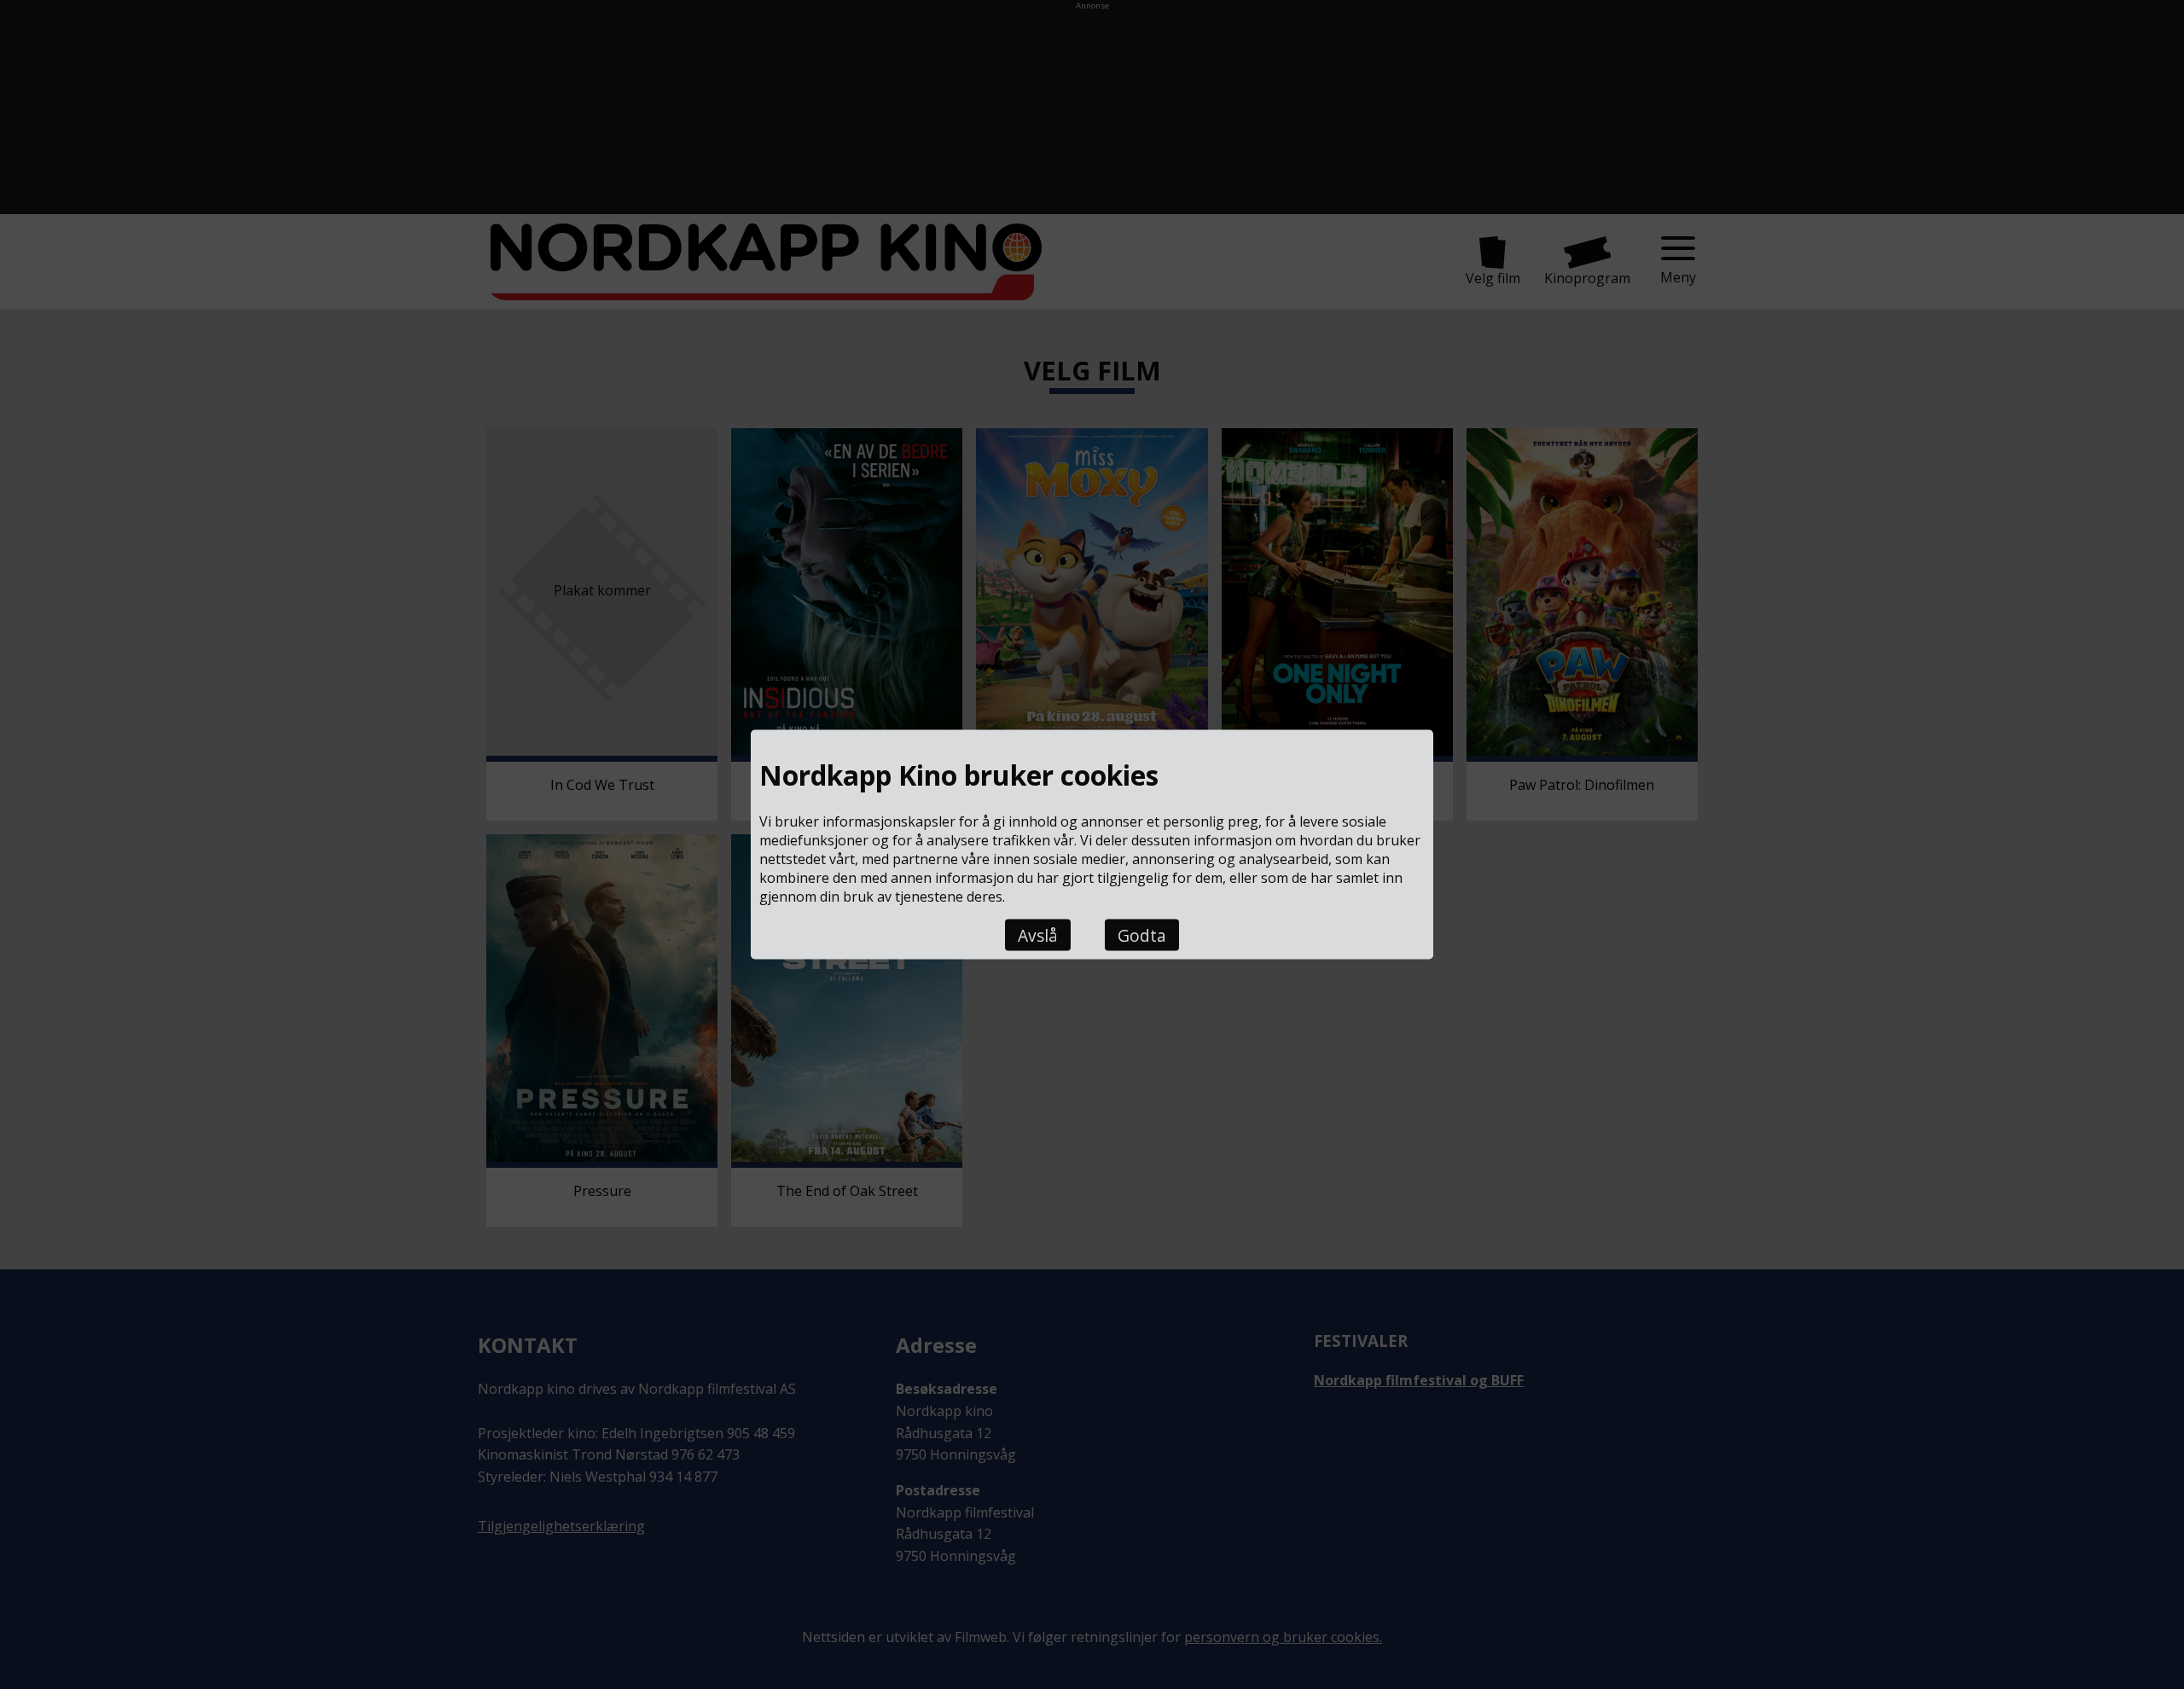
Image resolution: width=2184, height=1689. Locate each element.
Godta (1142, 934)
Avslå (1038, 934)
